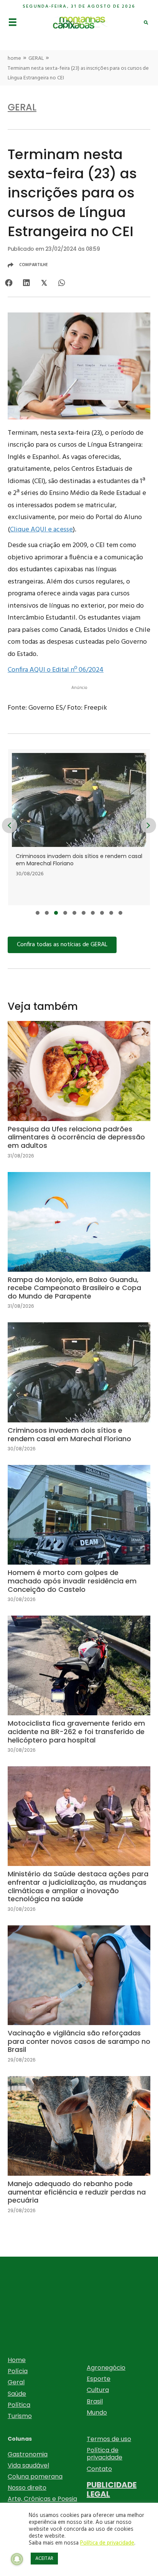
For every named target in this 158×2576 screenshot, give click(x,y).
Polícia (18, 2371)
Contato (99, 2469)
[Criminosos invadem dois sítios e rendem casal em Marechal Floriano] (79, 827)
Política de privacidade (105, 2454)
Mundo (97, 2412)
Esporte (99, 2379)
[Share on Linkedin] (26, 283)
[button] (38, 913)
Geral (16, 2382)
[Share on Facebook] (9, 283)
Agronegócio (106, 2368)
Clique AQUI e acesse (41, 530)
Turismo (20, 2416)
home (14, 58)
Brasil (95, 2401)
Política (19, 2405)
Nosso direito (27, 2488)
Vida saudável (28, 2465)
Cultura (98, 2390)
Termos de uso (109, 2439)
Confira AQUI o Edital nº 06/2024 (56, 670)
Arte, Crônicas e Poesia (42, 2499)
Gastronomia (28, 2454)
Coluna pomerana (35, 2477)
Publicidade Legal (112, 2489)
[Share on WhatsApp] (62, 283)
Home (17, 2360)
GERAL (36, 58)
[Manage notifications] (17, 2559)
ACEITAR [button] (44, 2559)
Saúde (17, 2394)
